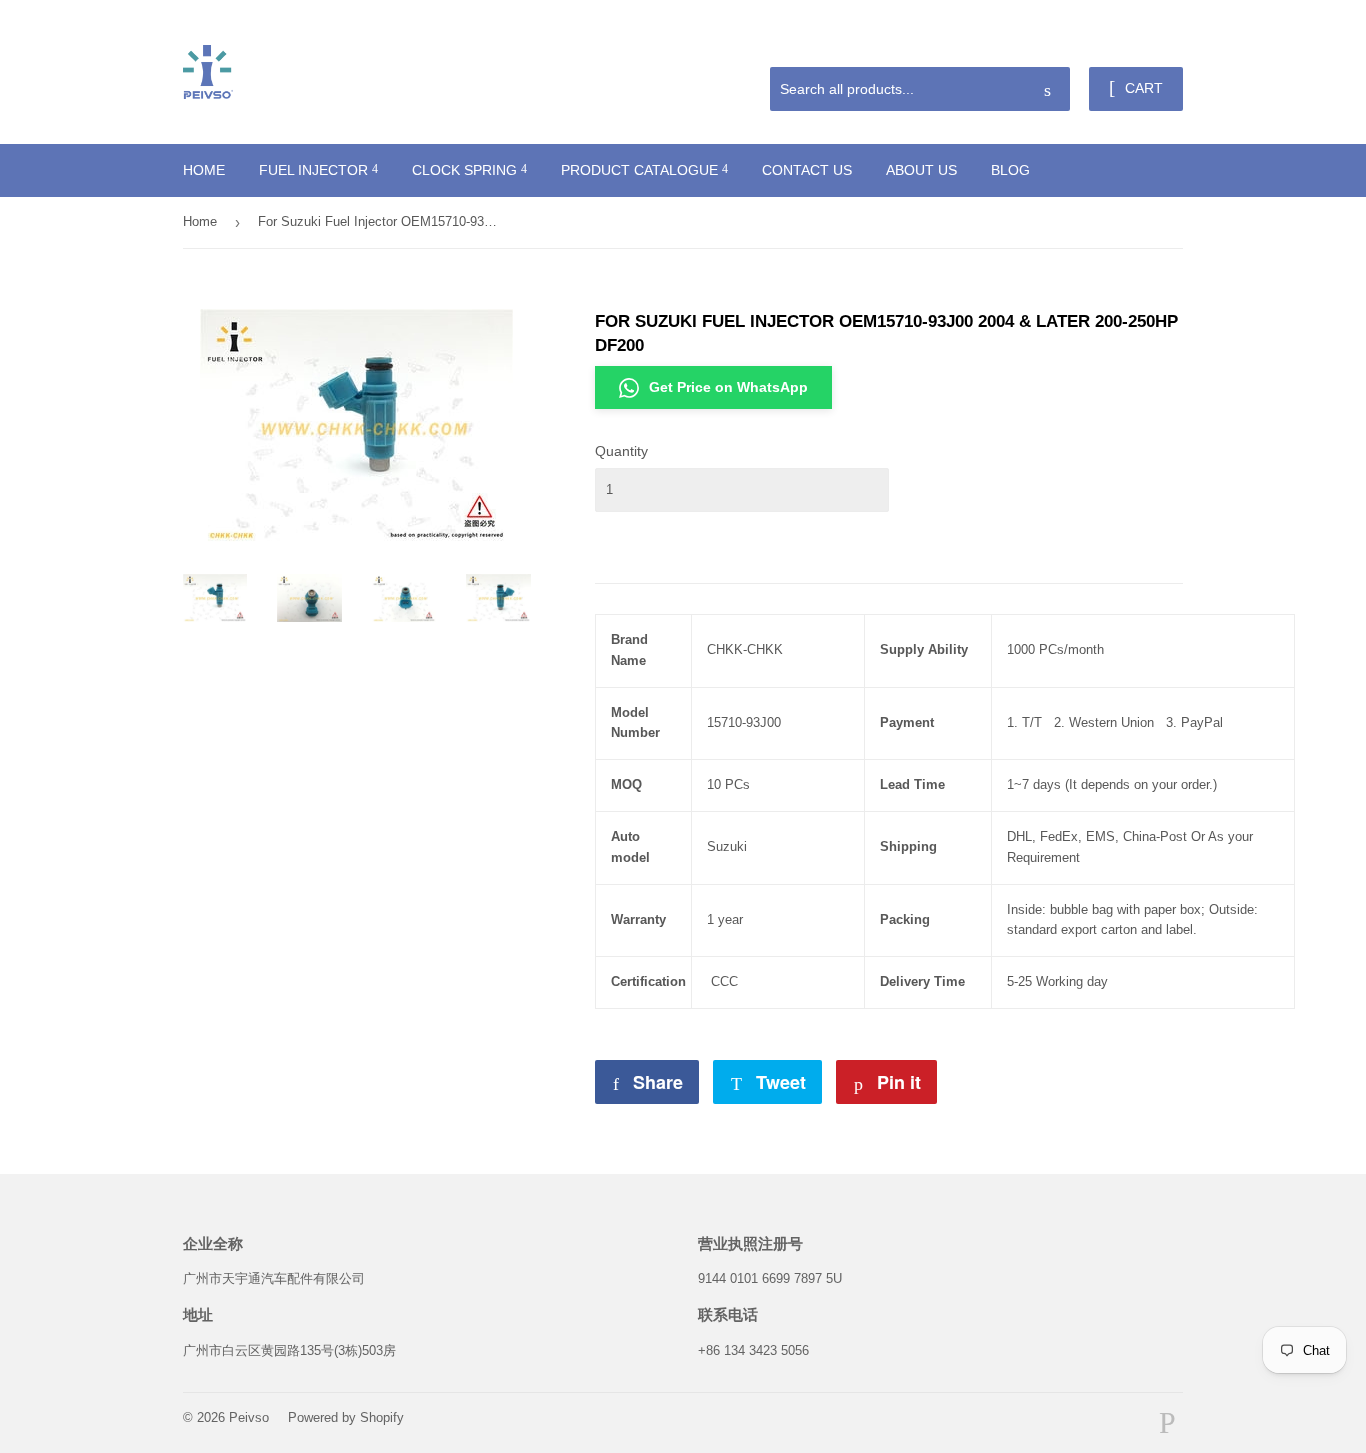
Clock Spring (466, 170)
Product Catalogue (641, 170)
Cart (1142, 88)
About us (921, 170)
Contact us (807, 170)
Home (204, 170)
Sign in (1040, 43)
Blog (1010, 170)
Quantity (621, 451)
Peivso (249, 1417)
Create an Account (1134, 43)
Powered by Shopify (346, 1417)
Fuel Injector (315, 170)
